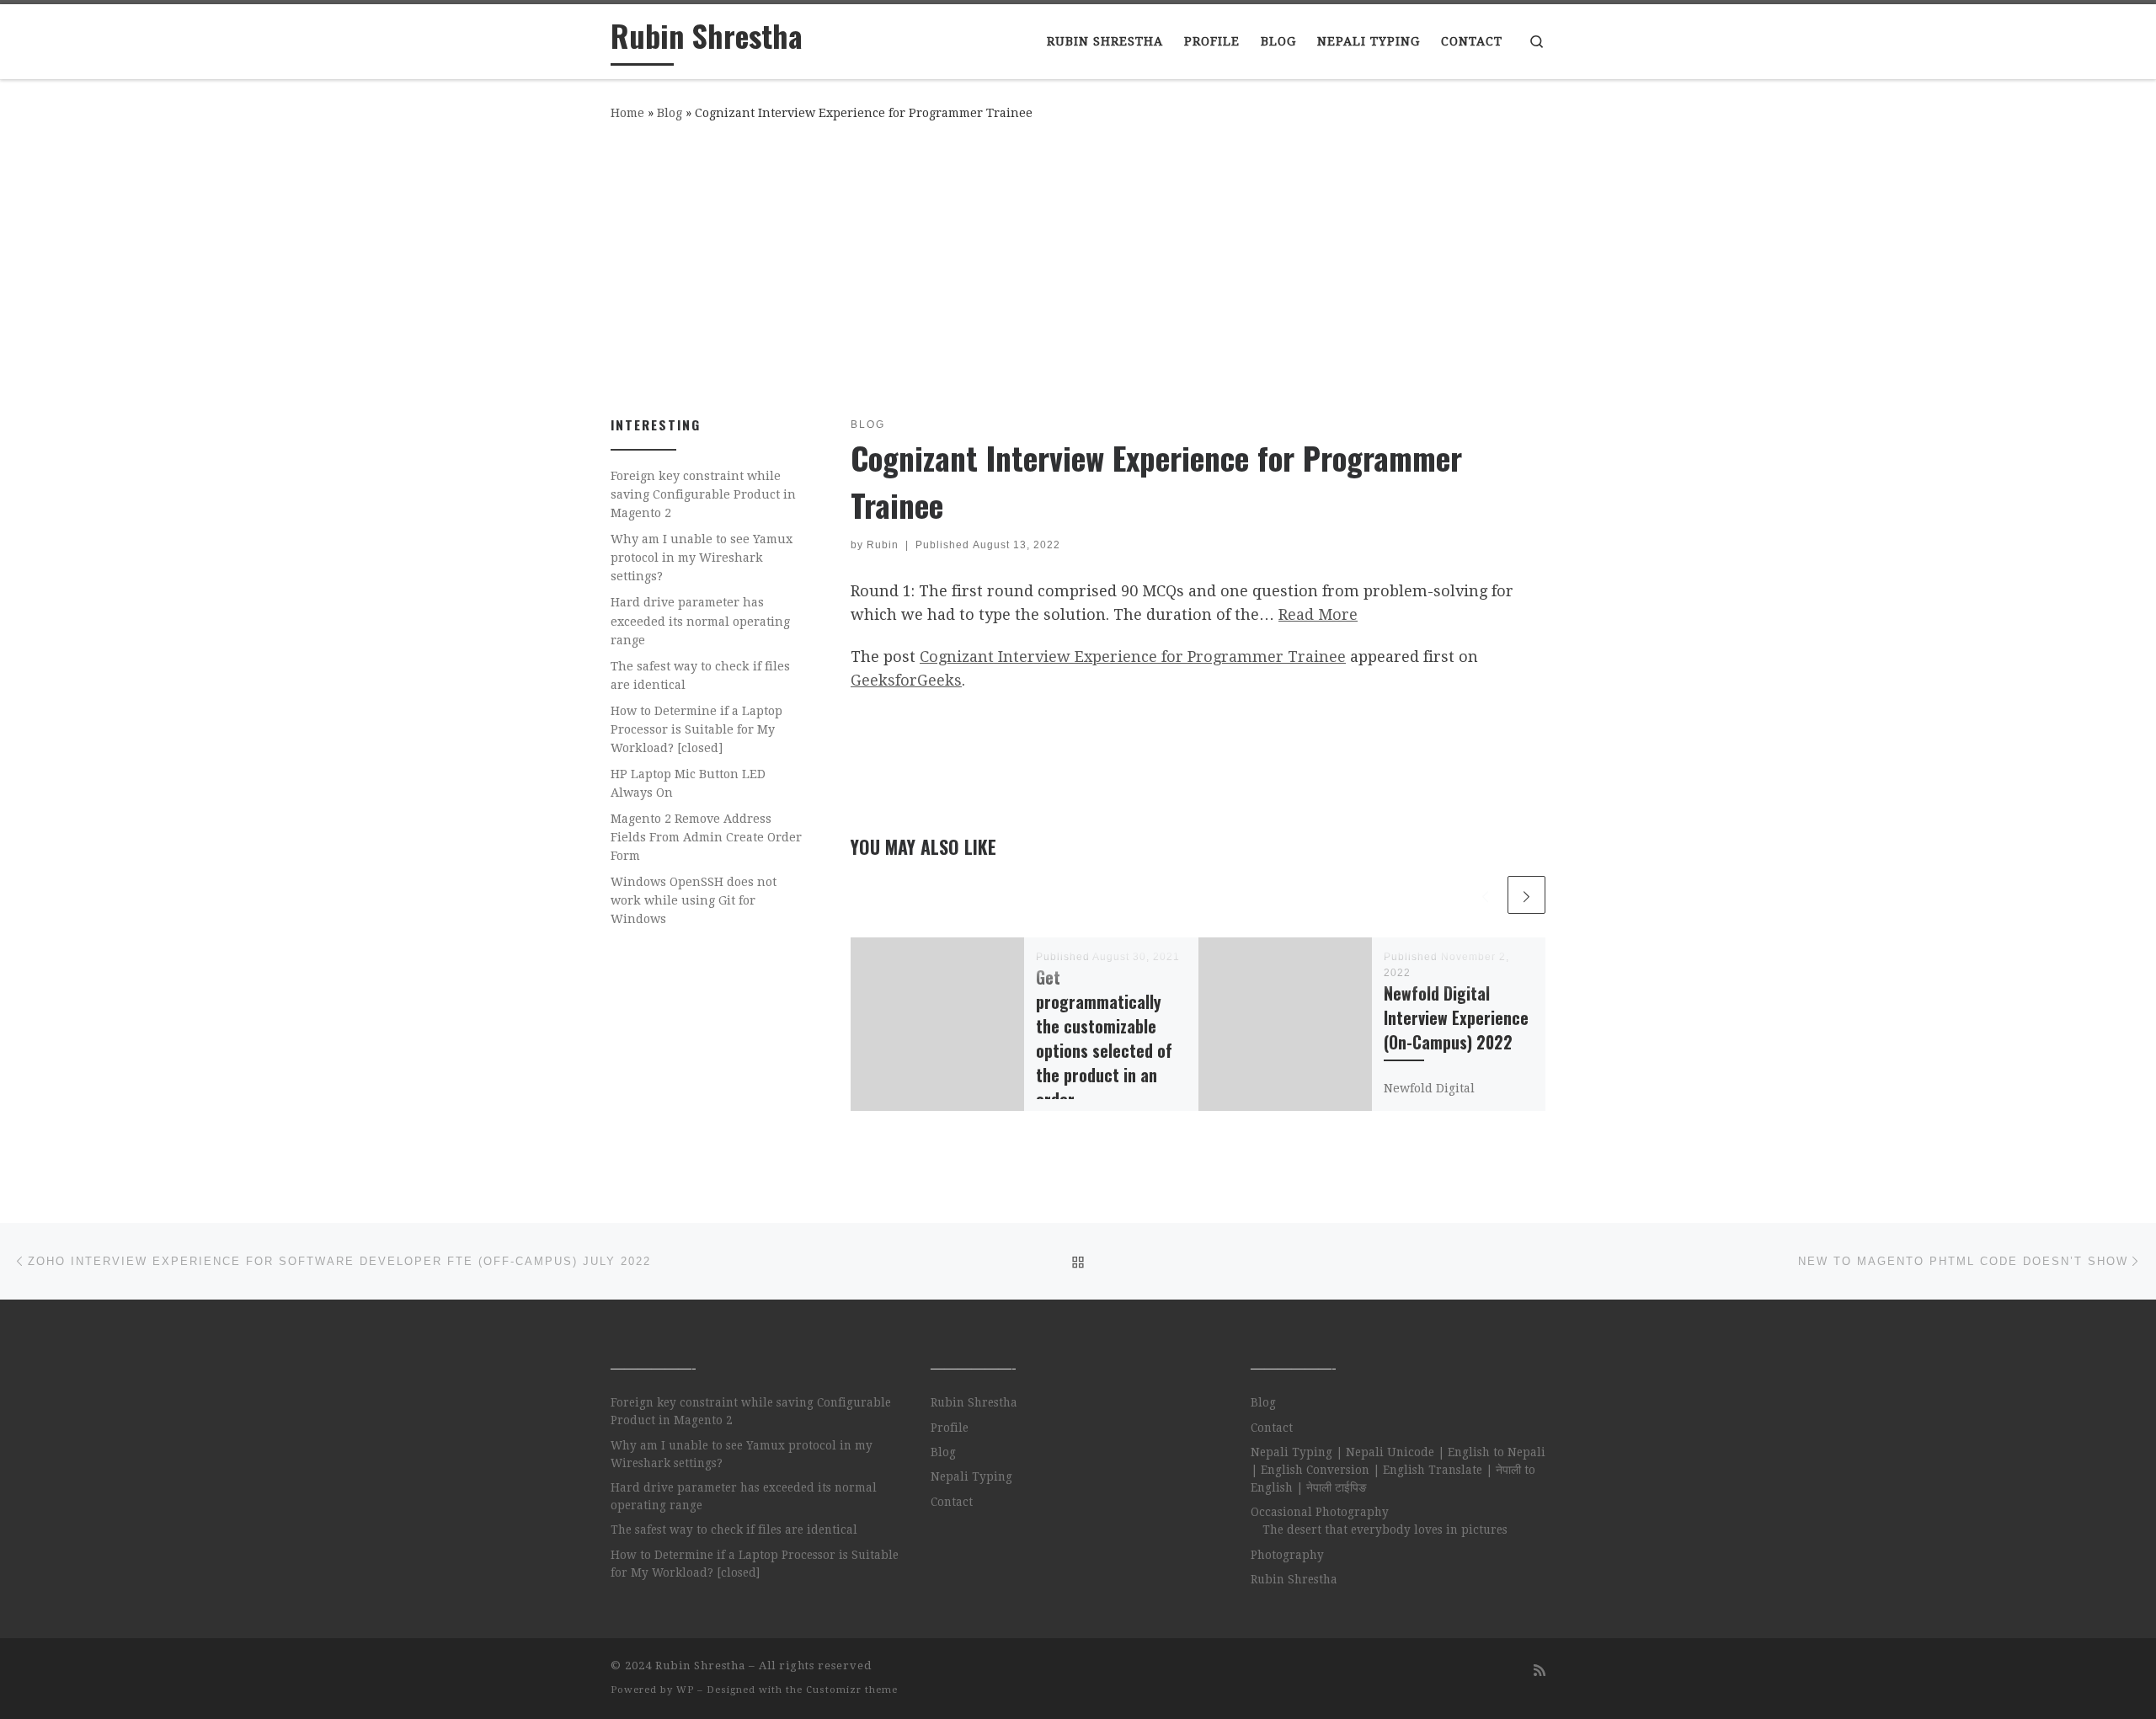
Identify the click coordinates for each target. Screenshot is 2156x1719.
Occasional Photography (1320, 1512)
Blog (670, 113)
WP (685, 1690)
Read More (1318, 614)
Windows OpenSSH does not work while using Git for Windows (694, 900)
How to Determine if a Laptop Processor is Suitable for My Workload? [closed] (696, 729)
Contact (952, 1502)
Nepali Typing (971, 1476)
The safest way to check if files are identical (700, 675)
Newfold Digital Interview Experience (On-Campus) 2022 (1456, 1018)
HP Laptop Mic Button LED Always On (688, 783)
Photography (1287, 1555)
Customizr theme (852, 1690)
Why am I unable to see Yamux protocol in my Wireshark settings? (702, 558)
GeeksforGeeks (906, 680)
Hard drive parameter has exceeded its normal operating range (700, 621)
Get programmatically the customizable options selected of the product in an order (1104, 1039)
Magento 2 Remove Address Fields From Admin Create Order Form (706, 837)
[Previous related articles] (1485, 895)
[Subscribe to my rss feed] (1540, 1671)
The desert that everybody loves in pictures (1385, 1529)
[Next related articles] (1526, 895)
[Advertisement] (1078, 265)
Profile (950, 1428)
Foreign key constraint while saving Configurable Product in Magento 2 (703, 494)
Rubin (883, 545)
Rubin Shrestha (974, 1402)
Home (627, 113)
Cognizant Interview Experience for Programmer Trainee (1133, 657)
